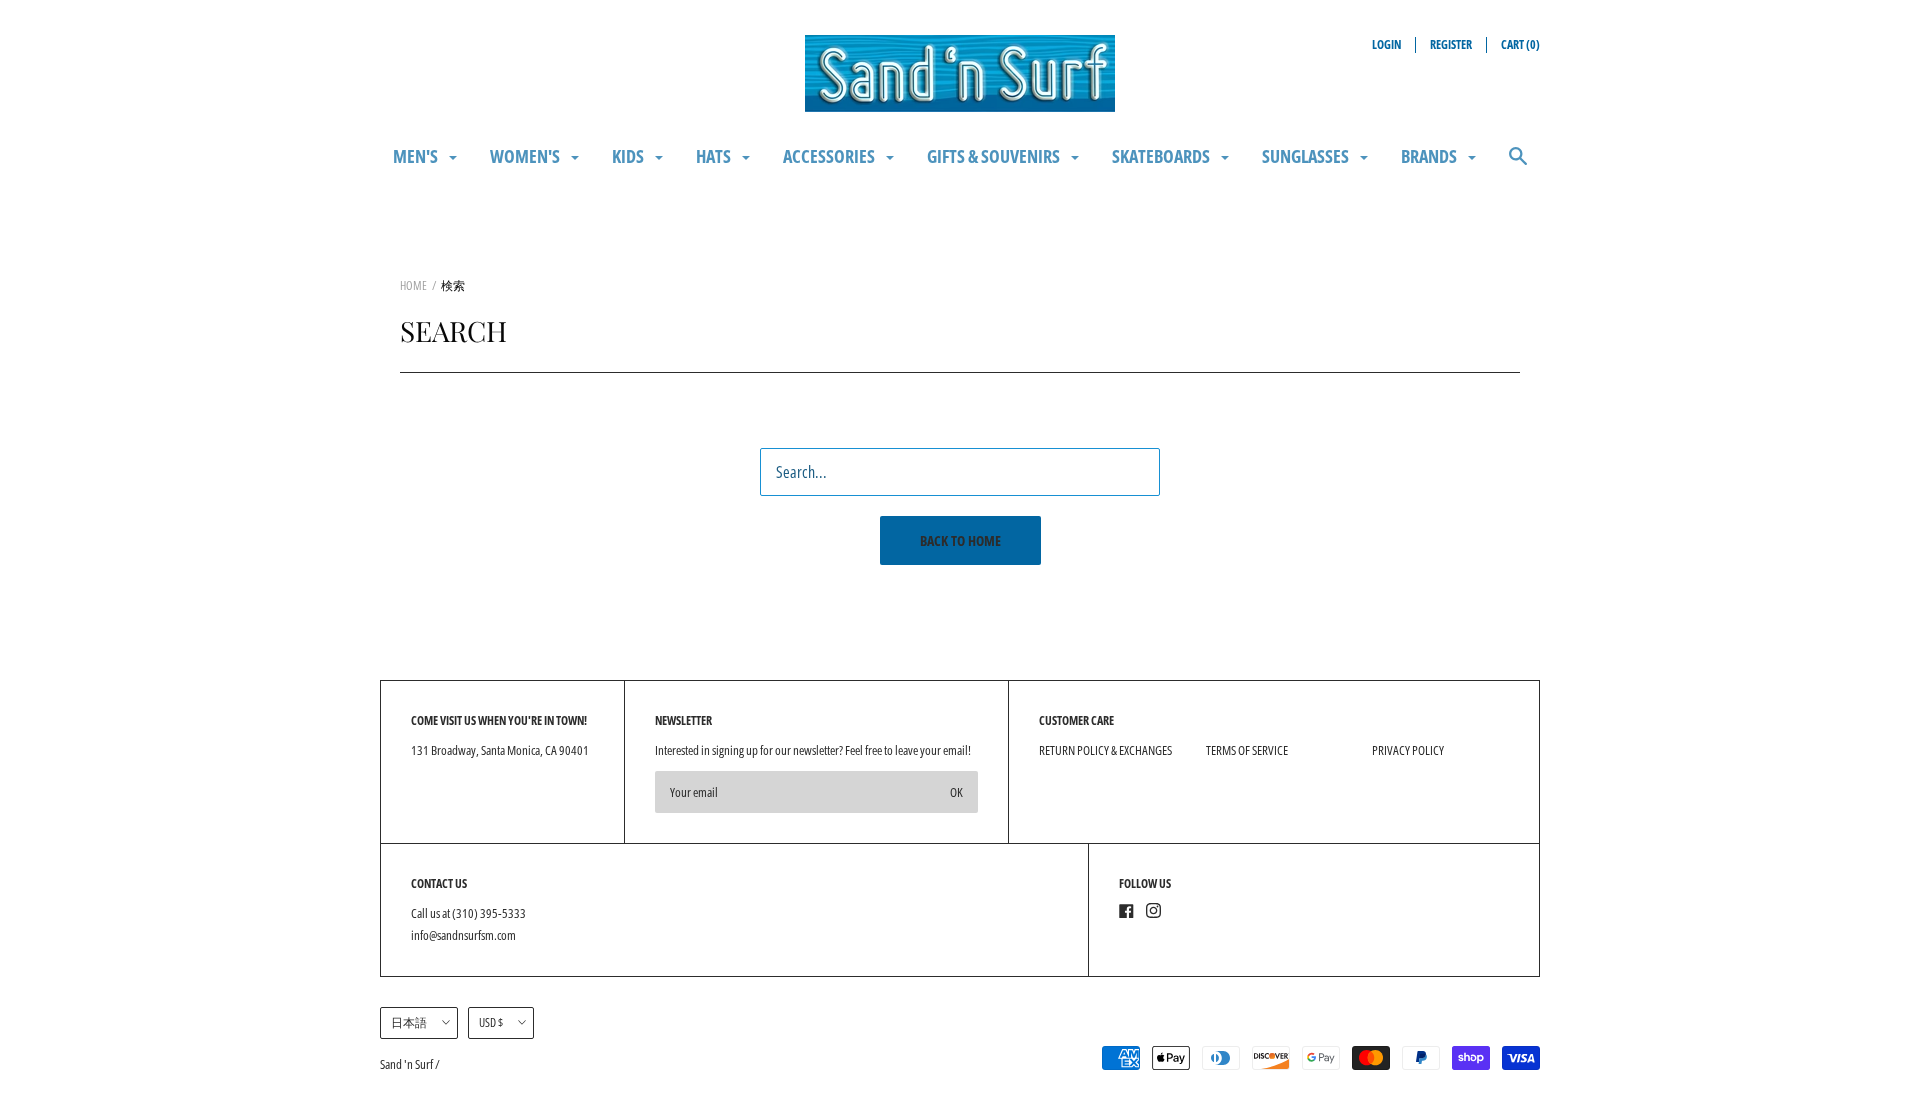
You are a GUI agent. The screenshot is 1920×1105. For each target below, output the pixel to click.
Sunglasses (1307, 156)
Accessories (830, 156)
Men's (417, 156)
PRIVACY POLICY (1408, 750)
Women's (526, 156)
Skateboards (1162, 156)
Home (413, 285)
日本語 (409, 1022)
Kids (629, 156)
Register (1451, 44)
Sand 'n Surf (407, 1064)
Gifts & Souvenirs (995, 156)
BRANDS (1430, 156)
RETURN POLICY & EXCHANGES (1105, 750)
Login (1386, 44)
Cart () (1520, 44)
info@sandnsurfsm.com (463, 935)
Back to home (960, 540)
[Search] (1518, 165)
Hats (715, 156)
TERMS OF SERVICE (1247, 750)
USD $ (491, 1022)
